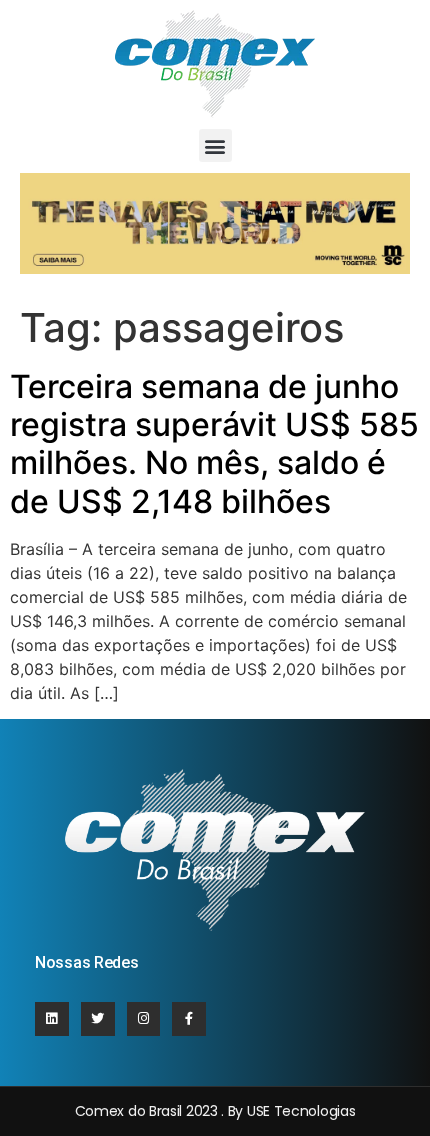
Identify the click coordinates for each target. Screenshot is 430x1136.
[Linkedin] (52, 1019)
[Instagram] (144, 1019)
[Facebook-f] (189, 1019)
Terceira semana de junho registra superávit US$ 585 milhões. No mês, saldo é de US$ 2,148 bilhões (214, 444)
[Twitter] (98, 1019)
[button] (215, 145)
